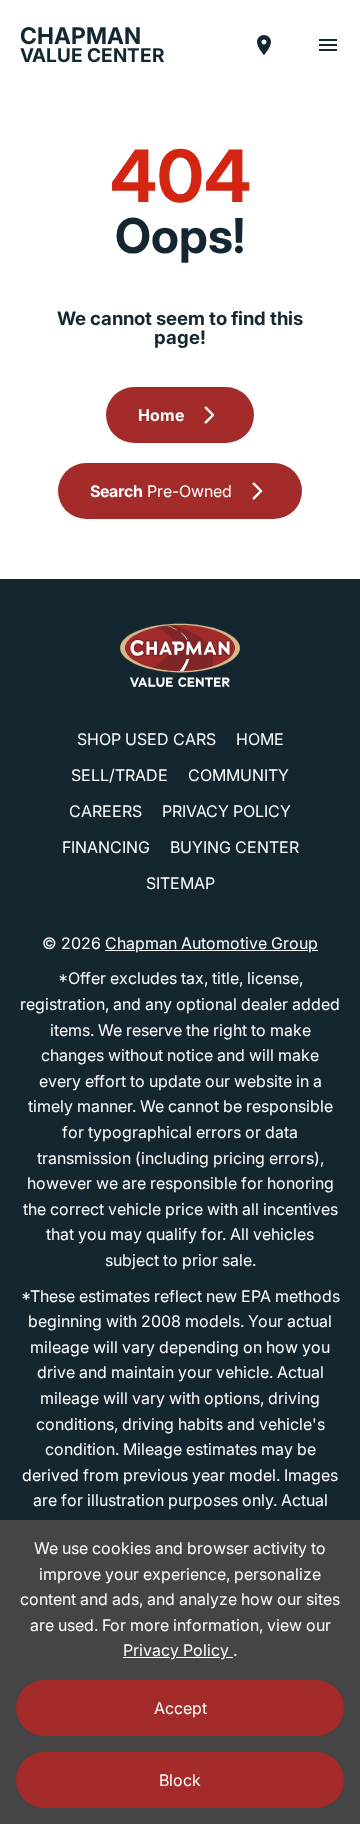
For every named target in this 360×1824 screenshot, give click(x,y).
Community (238, 775)
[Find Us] (264, 45)
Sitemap (180, 883)
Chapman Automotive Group (211, 943)
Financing (106, 847)
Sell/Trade (119, 775)
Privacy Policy (226, 811)
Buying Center (234, 847)
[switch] (328, 45)
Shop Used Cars (146, 739)
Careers (105, 811)
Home (260, 739)
